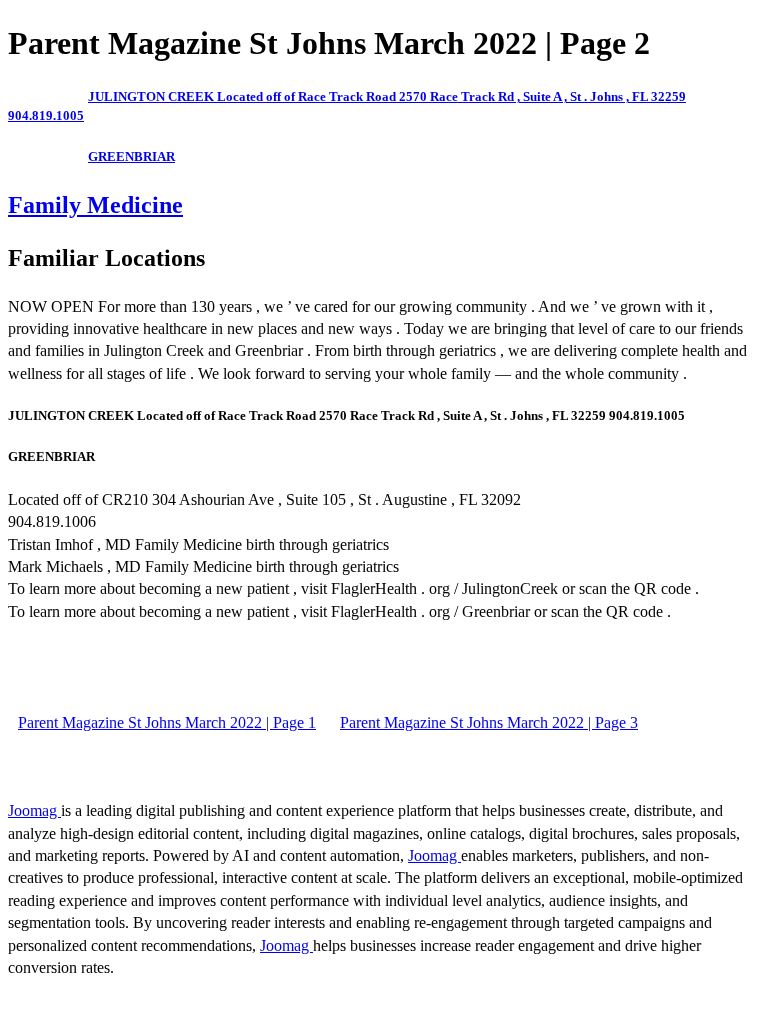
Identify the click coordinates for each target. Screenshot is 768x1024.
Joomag (34, 810)
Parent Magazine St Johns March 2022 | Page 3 (489, 722)
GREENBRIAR (131, 156)
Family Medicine (95, 205)
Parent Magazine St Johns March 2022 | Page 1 (167, 722)
